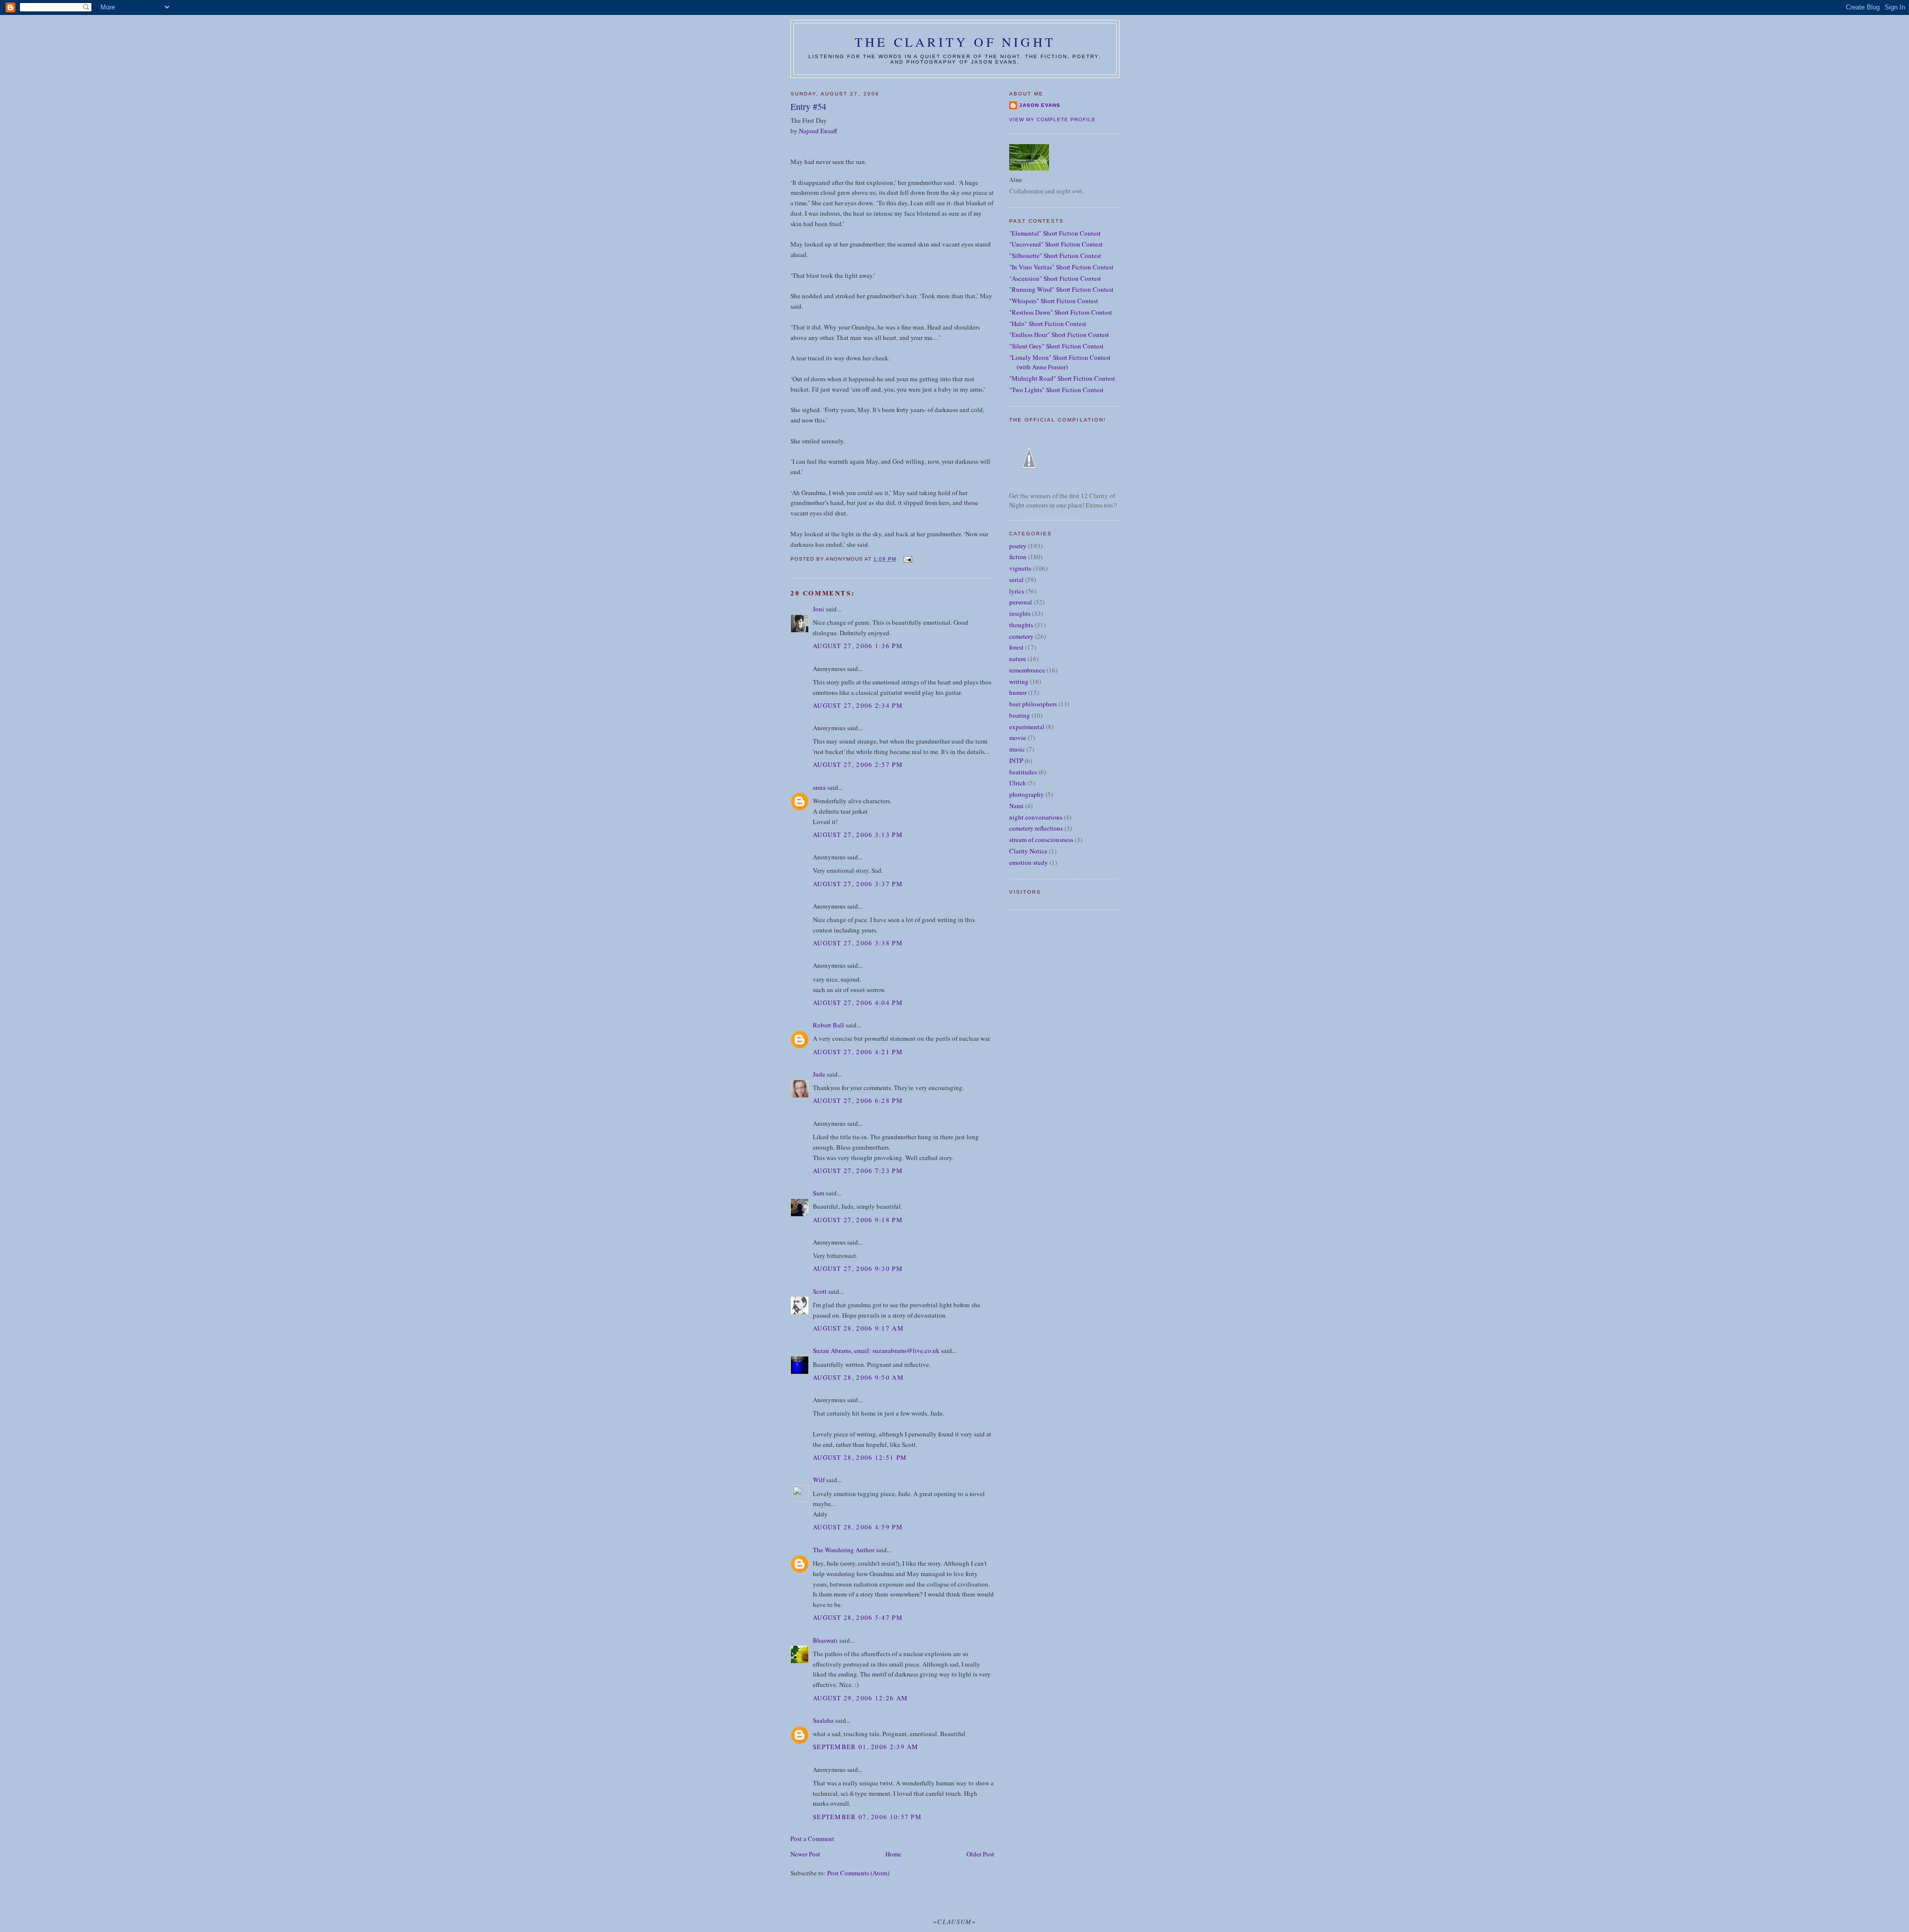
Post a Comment (812, 1839)
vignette (1020, 568)
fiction (1018, 557)
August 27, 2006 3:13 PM (858, 835)
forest (1016, 647)
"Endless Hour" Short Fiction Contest (1059, 335)
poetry (1018, 546)
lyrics (1017, 591)
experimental (1027, 727)
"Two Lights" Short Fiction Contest (1056, 390)
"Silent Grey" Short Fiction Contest (1056, 346)
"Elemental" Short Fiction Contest (1055, 233)
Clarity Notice (1028, 851)
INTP (1016, 760)
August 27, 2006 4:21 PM (858, 1052)
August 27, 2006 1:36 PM (858, 646)
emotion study (1029, 862)
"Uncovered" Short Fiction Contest (1056, 244)
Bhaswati (825, 1640)
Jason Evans (1040, 105)
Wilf (819, 1480)
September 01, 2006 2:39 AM (866, 1747)
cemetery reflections (1036, 828)
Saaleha (823, 1720)
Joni (819, 609)
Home (893, 1854)
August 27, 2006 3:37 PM (858, 884)
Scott (820, 1291)
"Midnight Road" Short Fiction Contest (1062, 378)
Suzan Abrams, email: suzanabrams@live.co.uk (876, 1350)
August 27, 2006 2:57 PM (858, 764)
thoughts (1021, 625)
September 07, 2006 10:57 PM (867, 1817)
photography (1027, 794)
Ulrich (1018, 783)
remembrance (1027, 670)
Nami (1016, 806)
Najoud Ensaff (818, 131)
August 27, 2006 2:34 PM (858, 705)
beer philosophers (1033, 704)
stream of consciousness (1041, 840)
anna (819, 787)
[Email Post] (907, 559)
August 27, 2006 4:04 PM (858, 1003)
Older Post (980, 1854)
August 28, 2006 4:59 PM (858, 1527)
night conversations (1036, 817)
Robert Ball (828, 1025)
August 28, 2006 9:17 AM (858, 1328)
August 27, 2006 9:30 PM (858, 1268)
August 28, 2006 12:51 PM (860, 1457)
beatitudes (1023, 772)
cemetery (1021, 636)
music (1017, 749)
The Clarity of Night (955, 42)
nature (1018, 659)
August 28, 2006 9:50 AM (858, 1377)
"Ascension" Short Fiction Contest (1055, 278)
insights (1020, 613)
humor (1018, 692)
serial (1016, 580)
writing (1019, 681)
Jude (819, 1074)
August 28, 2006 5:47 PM (858, 1617)
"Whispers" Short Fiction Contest (1054, 301)
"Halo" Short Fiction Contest (1048, 324)
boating (1020, 715)
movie (1018, 738)
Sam (819, 1193)
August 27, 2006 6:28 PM (858, 1100)
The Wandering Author (844, 1550)
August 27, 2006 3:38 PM (858, 943)
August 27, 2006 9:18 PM (858, 1220)
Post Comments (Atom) (858, 1873)
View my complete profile (1052, 120)
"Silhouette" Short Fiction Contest (1055, 255)
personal (1021, 602)
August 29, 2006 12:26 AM (860, 1698)
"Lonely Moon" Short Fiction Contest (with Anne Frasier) (1060, 362)
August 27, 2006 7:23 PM (858, 1171)
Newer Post (805, 1854)
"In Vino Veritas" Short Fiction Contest (1061, 267)
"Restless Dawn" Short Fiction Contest (1061, 312)
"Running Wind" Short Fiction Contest (1061, 289)
